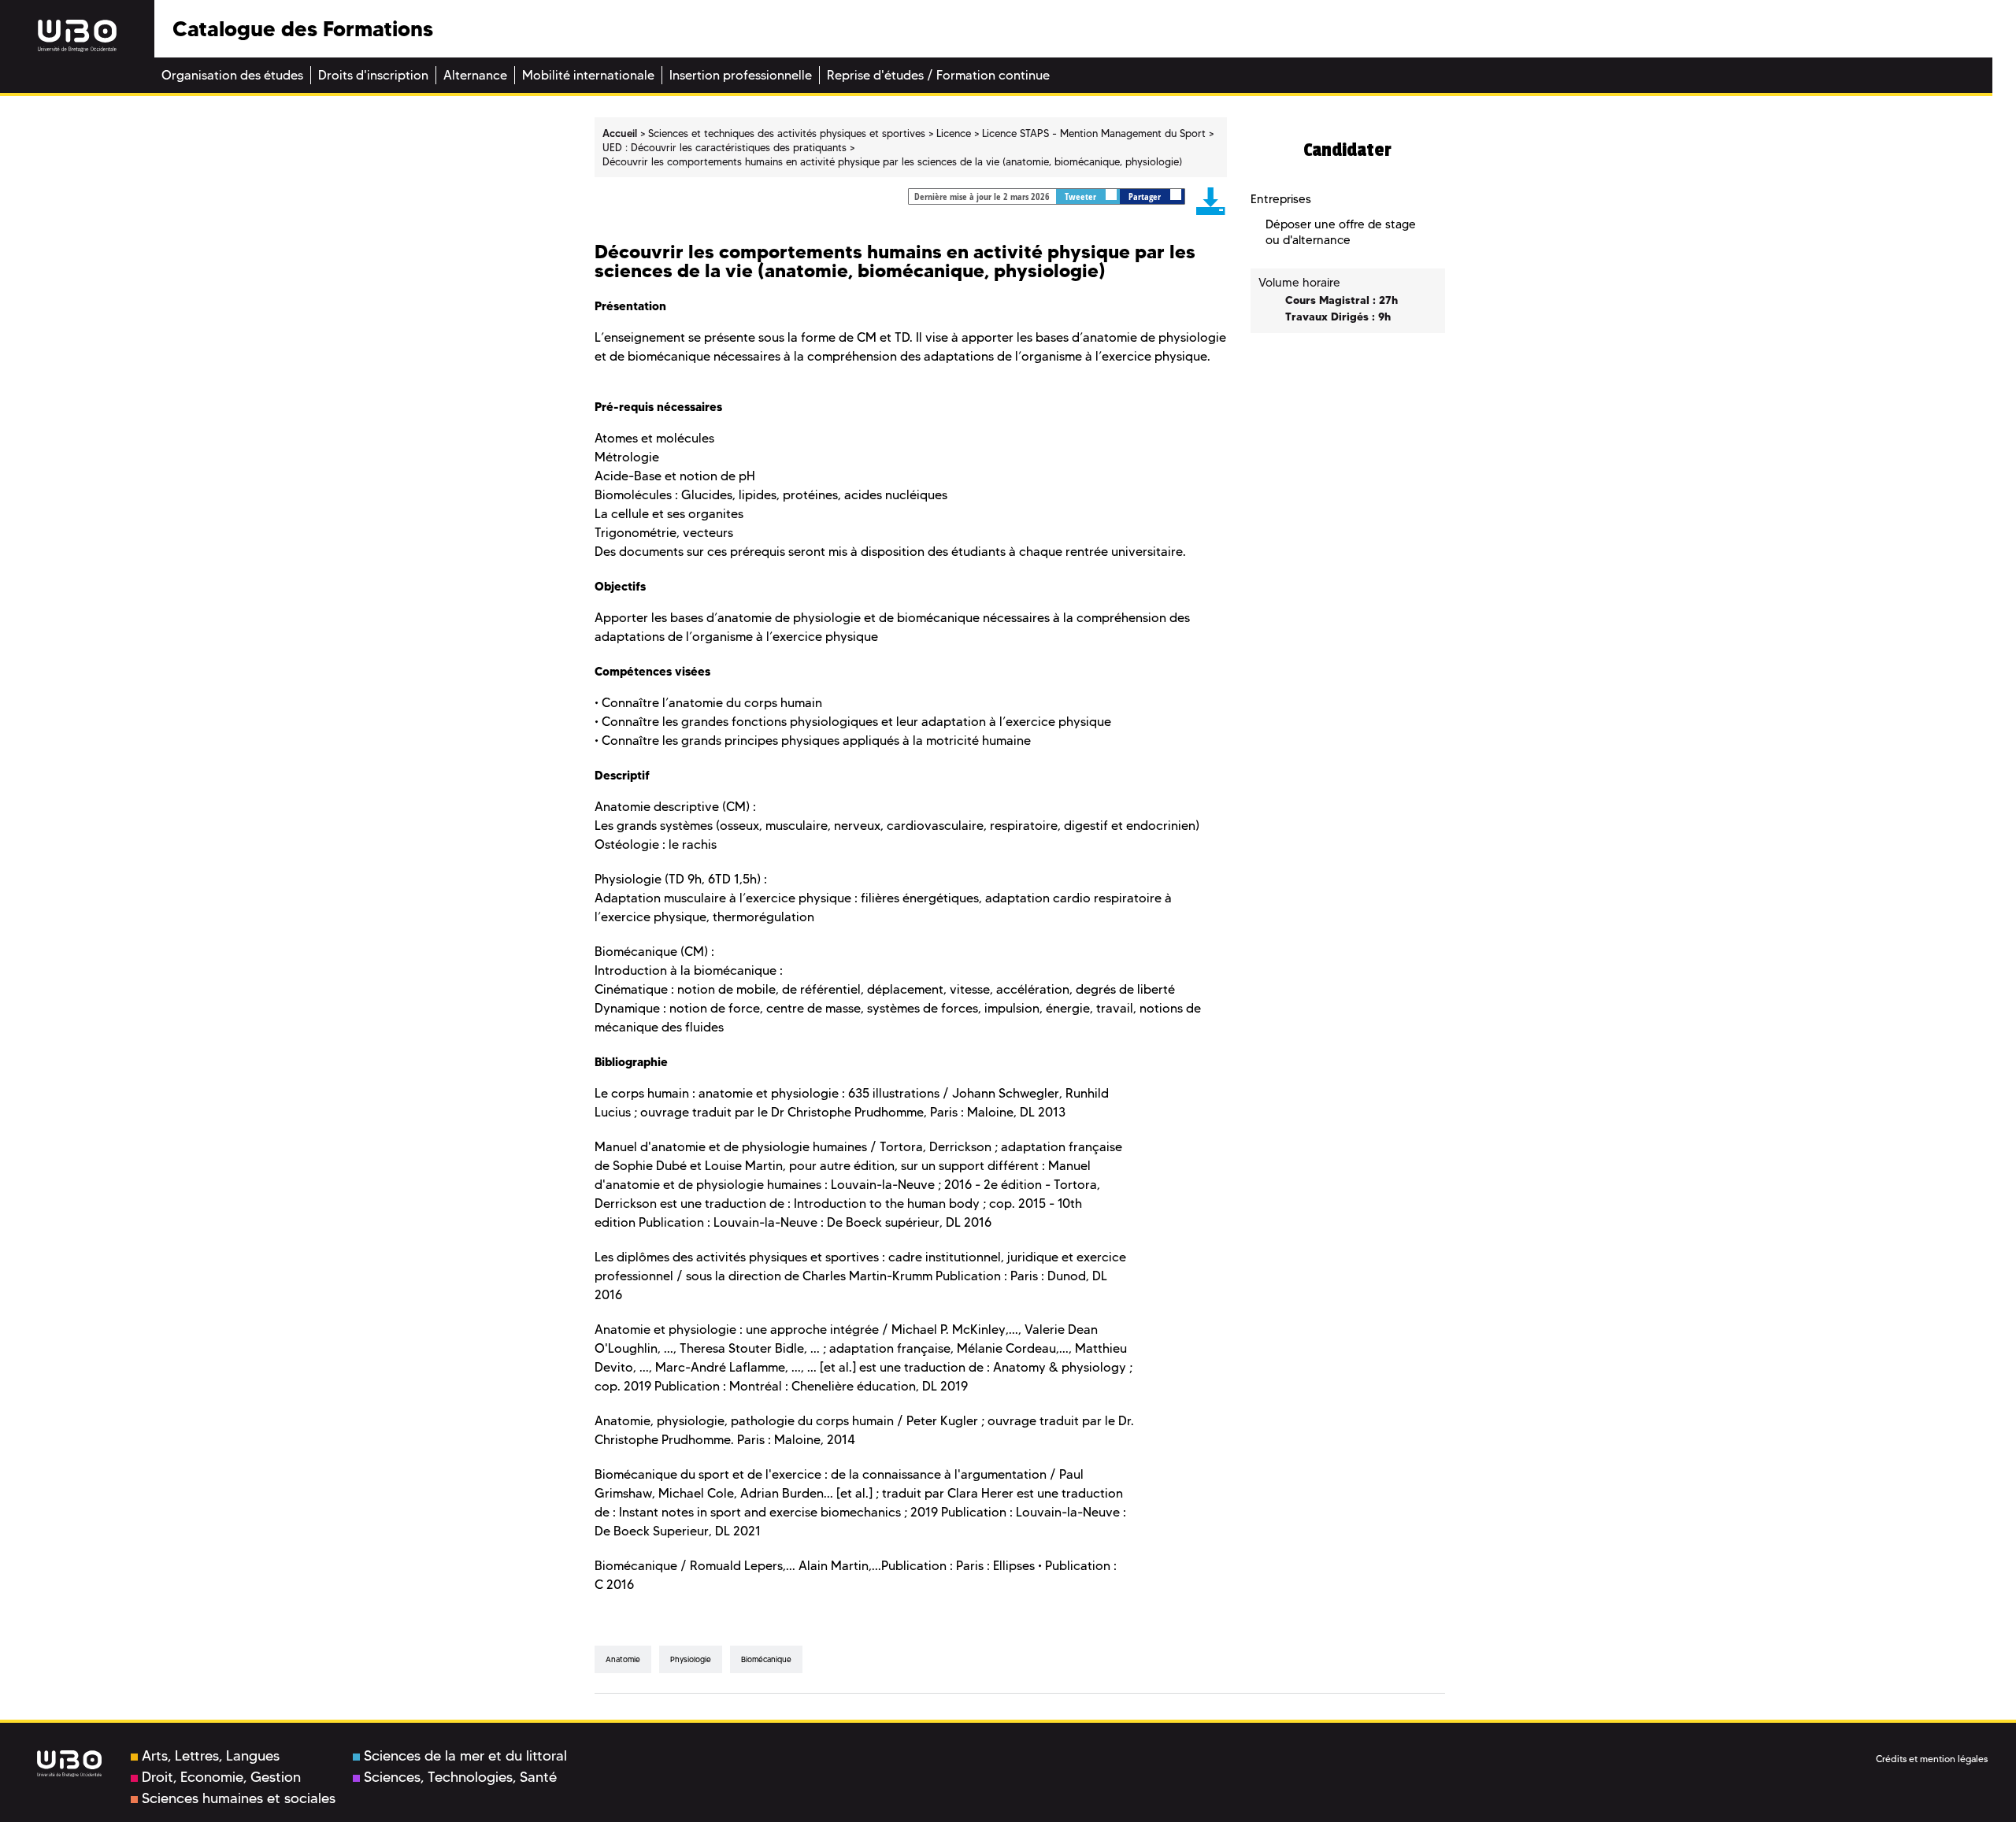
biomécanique (766, 1659)
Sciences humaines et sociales (239, 1798)
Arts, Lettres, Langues (211, 1756)
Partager (1146, 196)
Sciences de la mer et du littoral (465, 1756)
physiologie (691, 1659)
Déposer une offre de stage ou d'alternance (1341, 232)
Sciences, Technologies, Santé (460, 1777)
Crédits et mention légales (1932, 1759)
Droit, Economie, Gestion (221, 1777)
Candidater (1347, 150)
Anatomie (623, 1659)
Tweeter (1082, 196)
